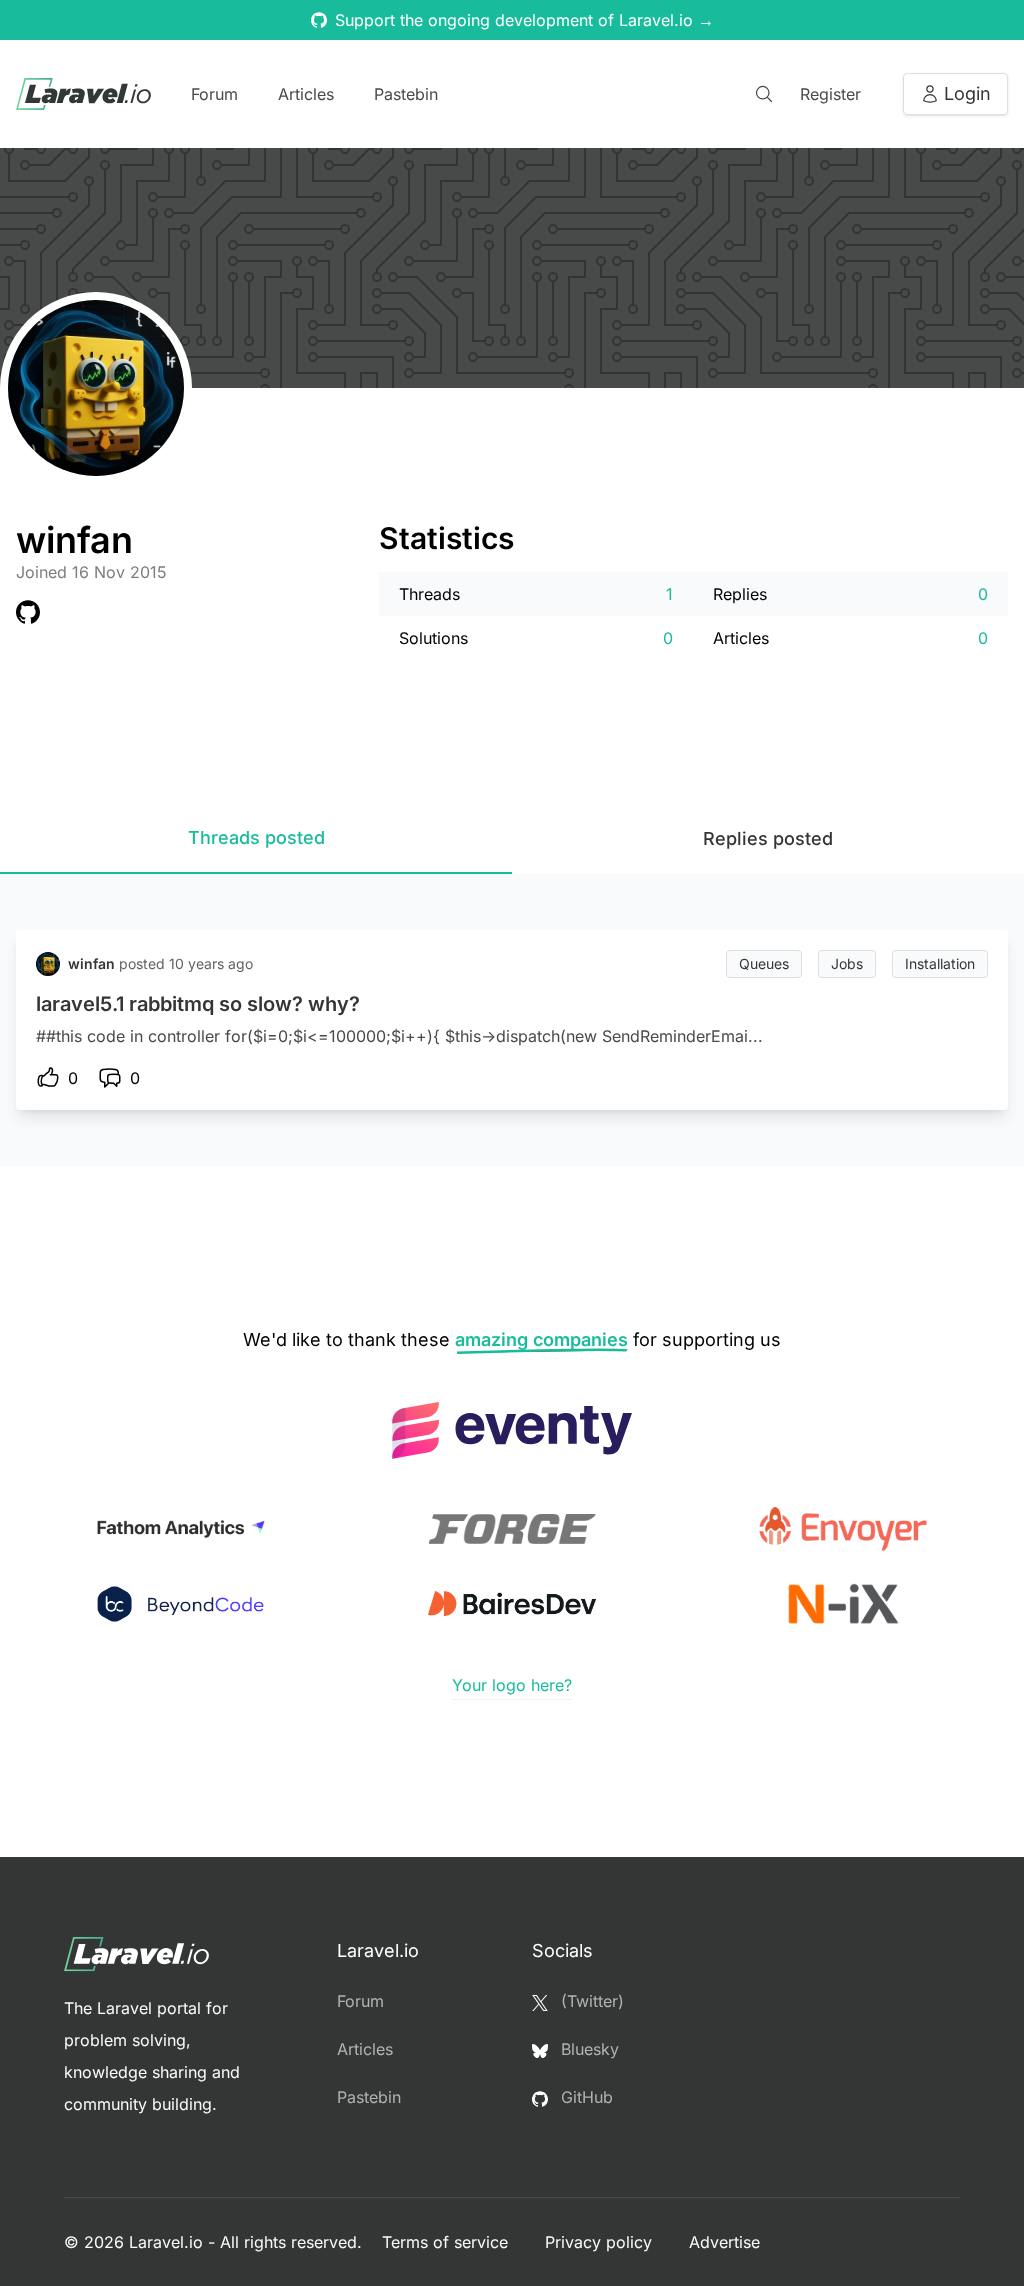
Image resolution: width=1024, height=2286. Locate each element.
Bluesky (587, 2049)
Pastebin (406, 94)
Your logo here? (512, 1685)
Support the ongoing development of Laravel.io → (524, 20)
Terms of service (447, 2242)
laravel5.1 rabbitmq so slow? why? (198, 1004)
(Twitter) (590, 2001)
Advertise (724, 2242)
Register (830, 94)
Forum (214, 94)
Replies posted (768, 838)
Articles (306, 94)
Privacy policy (601, 2242)
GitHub (584, 2097)
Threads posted (256, 837)
